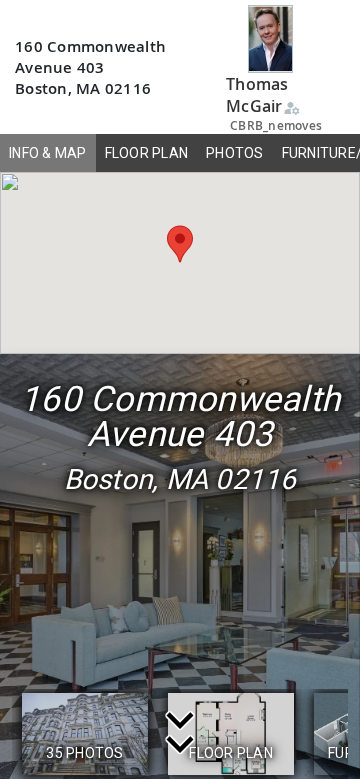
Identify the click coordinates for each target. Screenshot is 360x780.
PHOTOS (235, 153)
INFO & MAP (48, 153)
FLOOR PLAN (147, 153)
